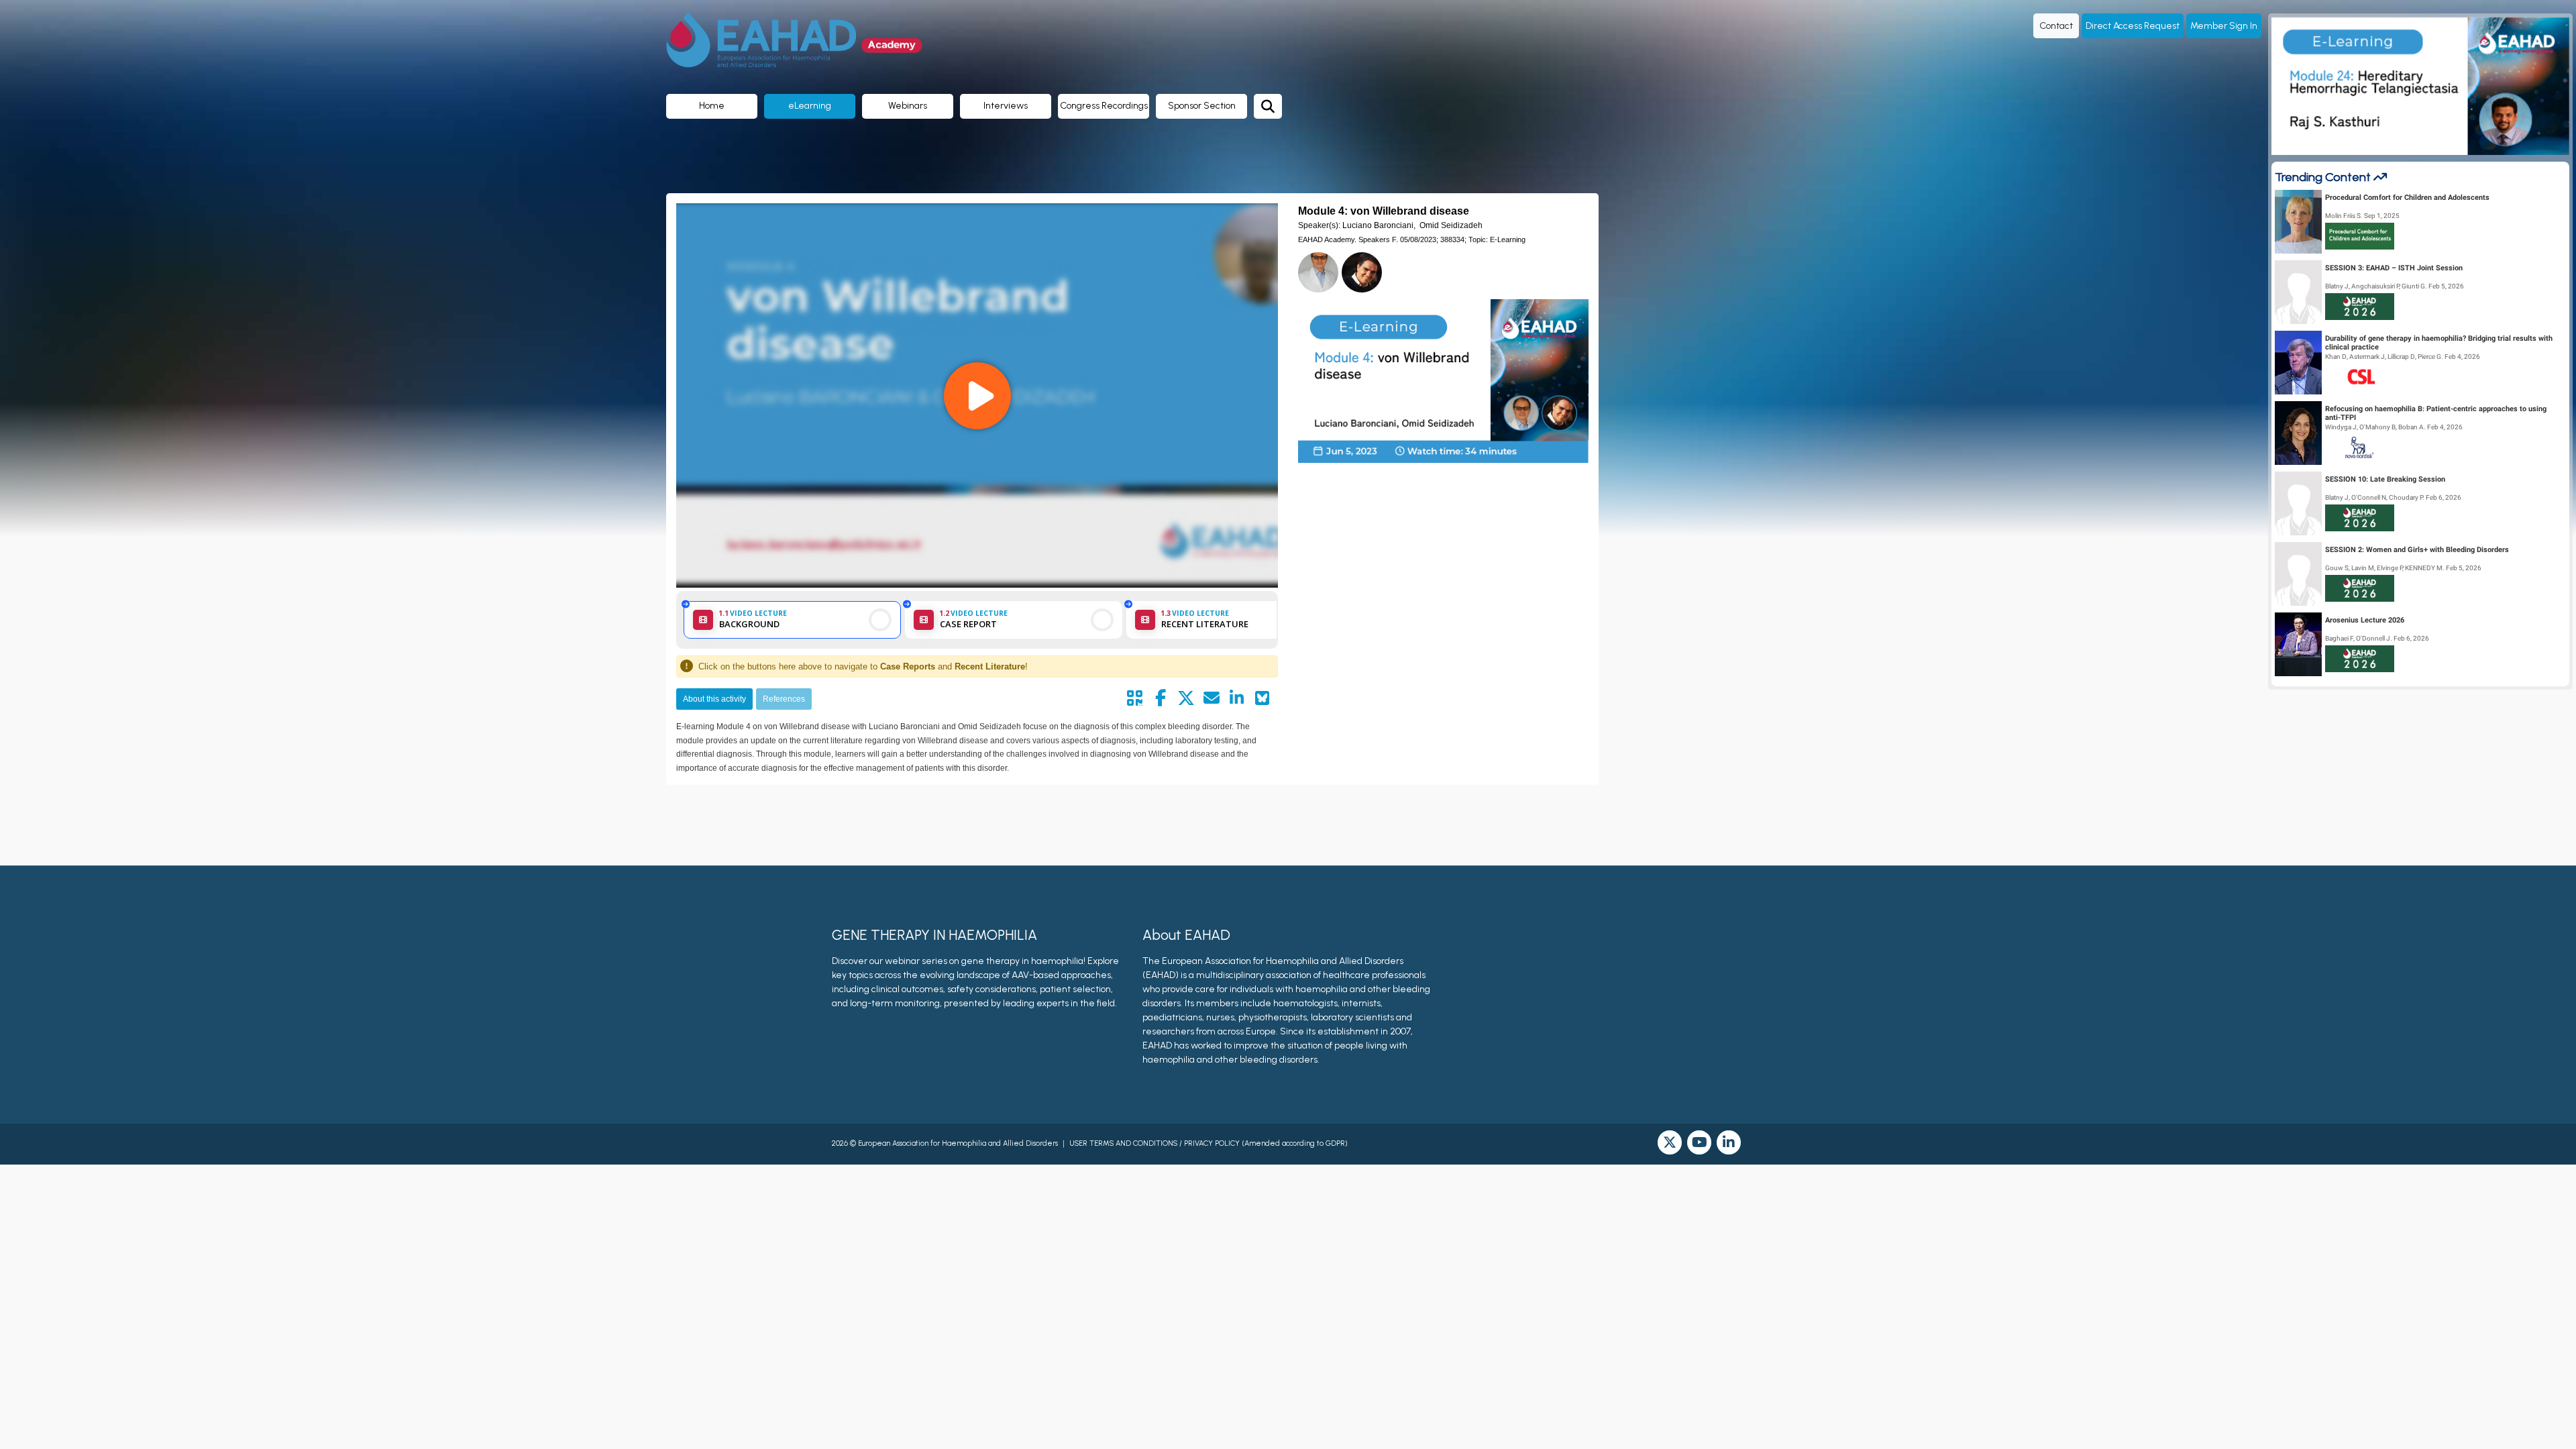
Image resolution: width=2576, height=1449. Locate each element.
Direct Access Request (2133, 26)
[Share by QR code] (1135, 698)
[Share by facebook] (1161, 698)
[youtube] (1699, 1142)
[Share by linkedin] (1237, 698)
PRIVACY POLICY (1212, 1143)
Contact (2056, 26)
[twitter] (1670, 1142)
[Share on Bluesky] (1263, 698)
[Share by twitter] (1186, 698)
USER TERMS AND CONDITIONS (1123, 1143)
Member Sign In (2224, 26)
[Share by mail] (1212, 698)
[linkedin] (1729, 1142)
